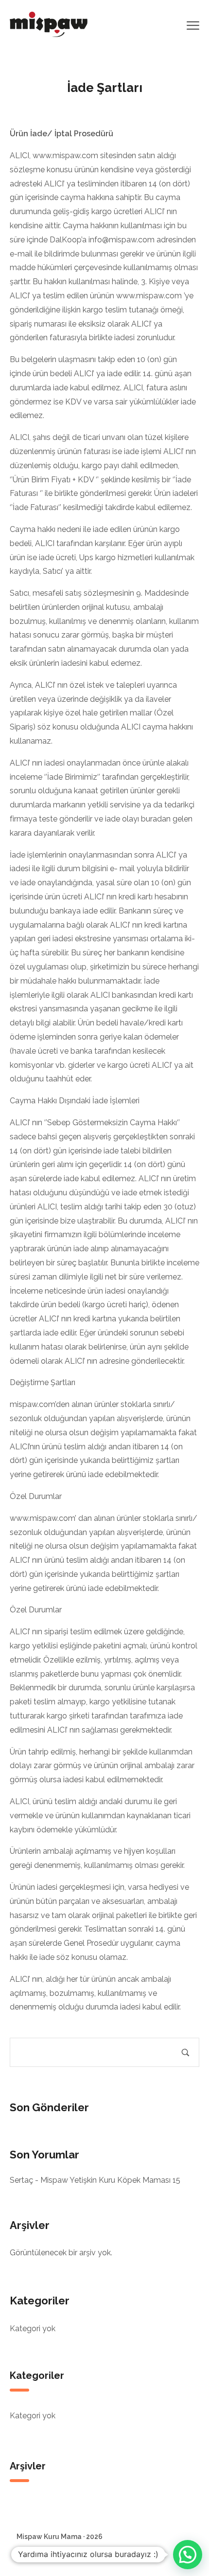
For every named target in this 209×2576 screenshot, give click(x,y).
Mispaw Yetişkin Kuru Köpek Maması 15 (110, 2180)
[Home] (49, 24)
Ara (185, 2053)
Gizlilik (58, 2555)
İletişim (27, 2555)
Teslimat (91, 2555)
